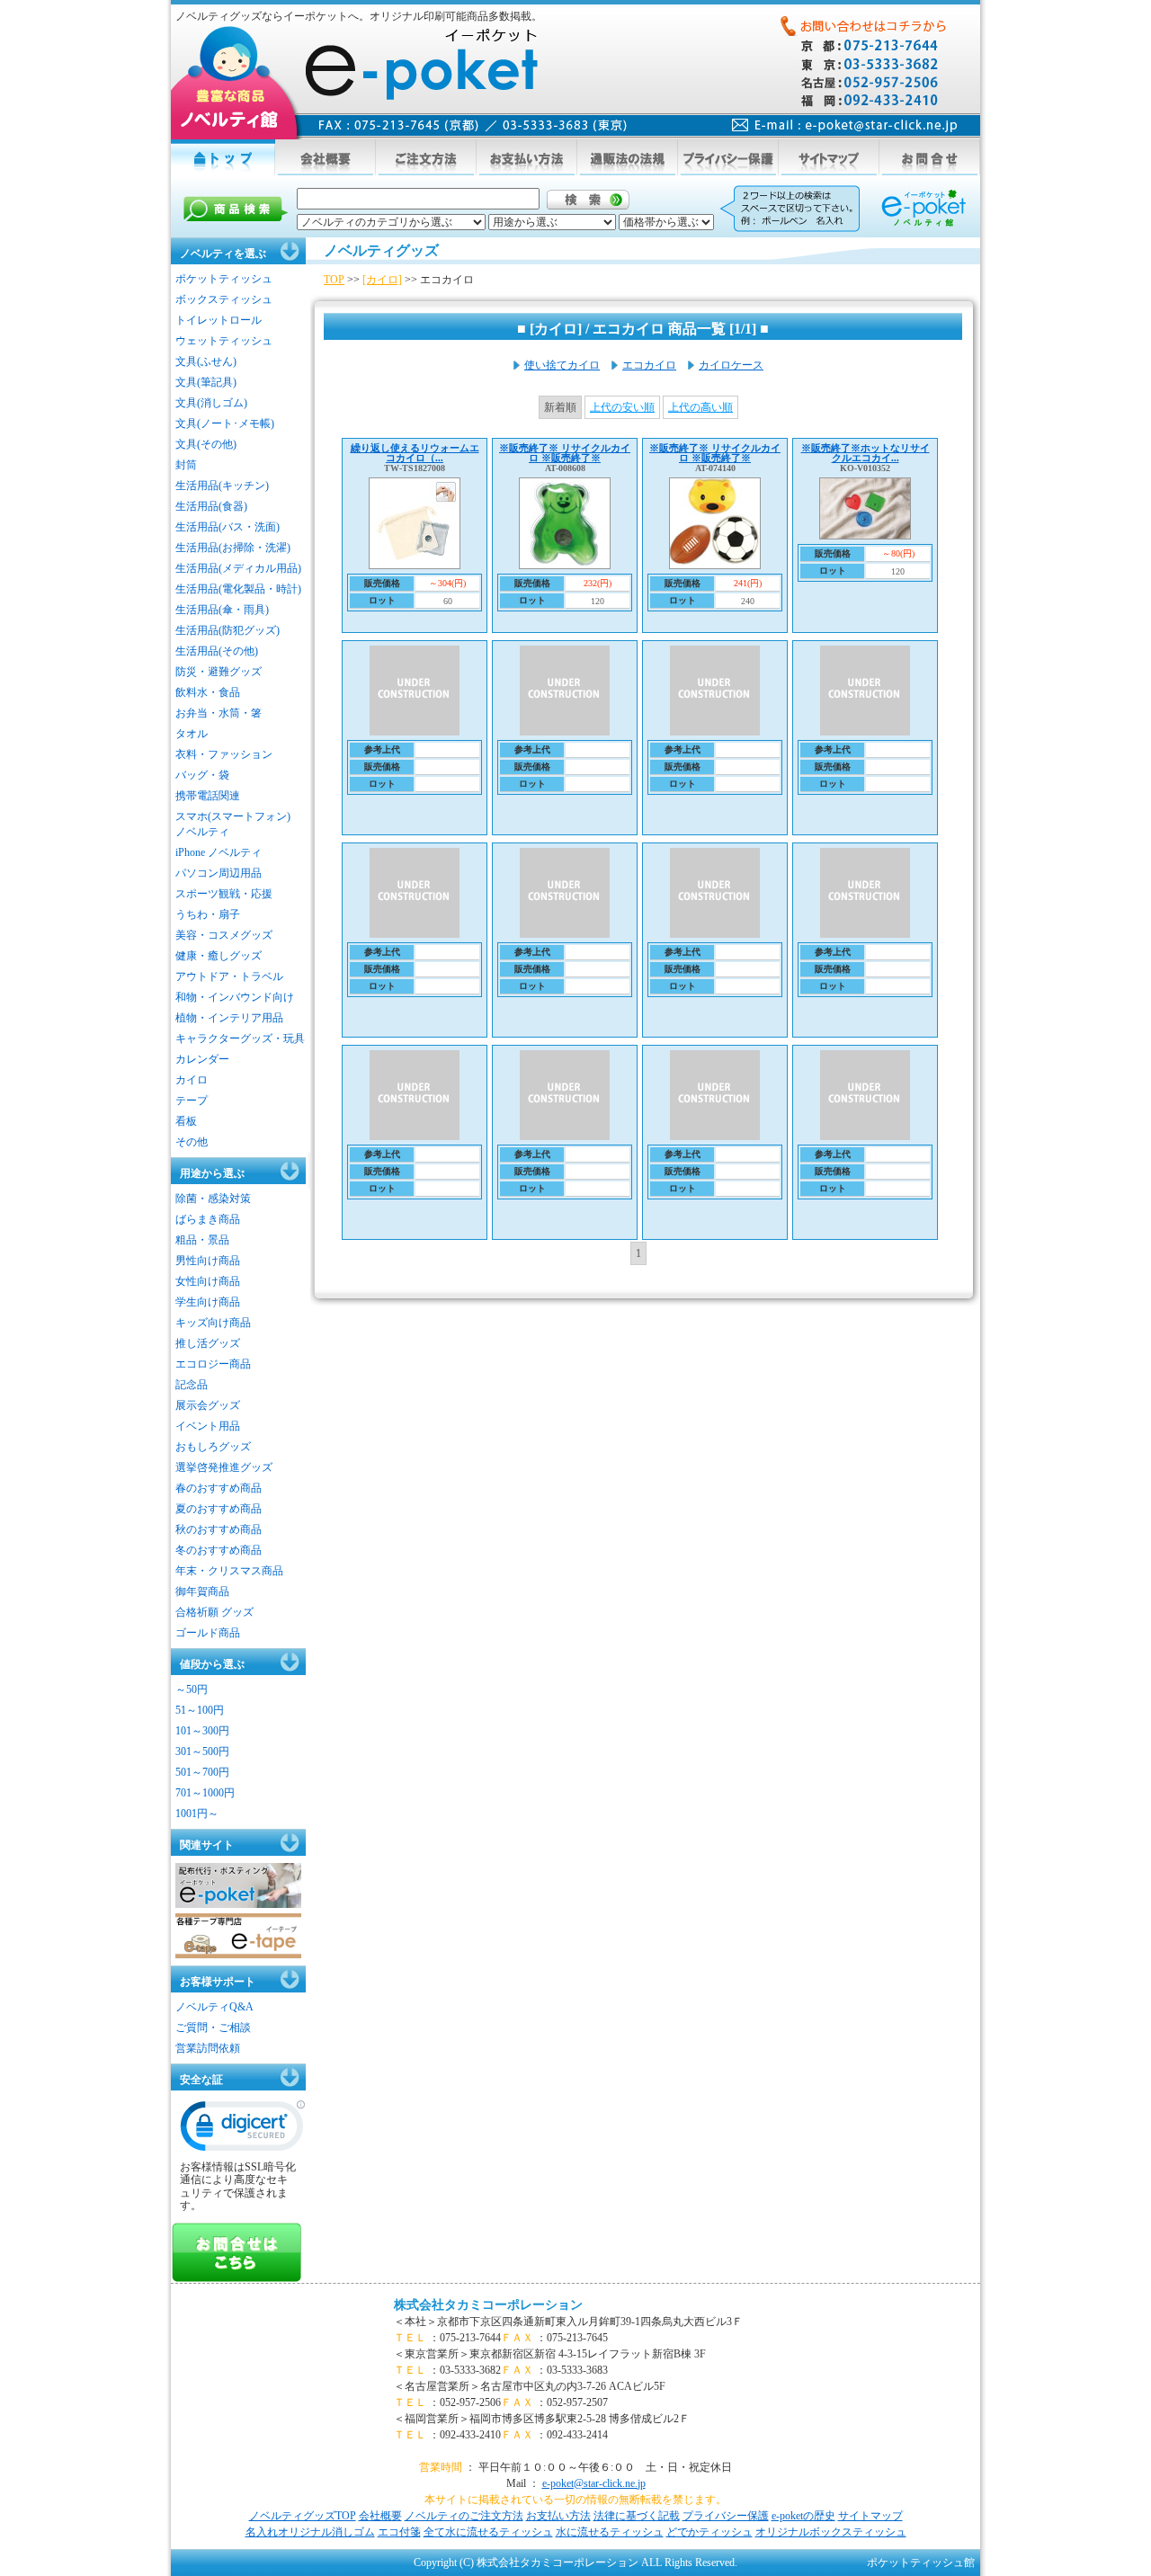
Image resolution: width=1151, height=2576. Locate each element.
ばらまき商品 (208, 1219)
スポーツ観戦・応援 (224, 894)
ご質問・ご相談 (213, 2028)
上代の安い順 (622, 407)
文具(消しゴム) (211, 403)
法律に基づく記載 (637, 2516)
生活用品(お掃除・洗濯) (233, 548)
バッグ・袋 (202, 775)
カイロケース (731, 365)
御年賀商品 (202, 1591)
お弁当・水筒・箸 (219, 713)
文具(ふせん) (206, 361)
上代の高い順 (700, 407)
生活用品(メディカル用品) (238, 568)
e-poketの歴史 (803, 2516)
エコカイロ (649, 365)
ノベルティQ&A (214, 2007)
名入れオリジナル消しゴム (310, 2532)
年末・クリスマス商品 (229, 1571)
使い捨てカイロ (562, 365)
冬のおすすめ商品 (219, 1550)
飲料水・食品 (208, 692)
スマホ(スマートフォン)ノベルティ (233, 824)
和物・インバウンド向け (235, 997)
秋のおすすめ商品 (219, 1529)
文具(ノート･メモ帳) (225, 423)
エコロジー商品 (213, 1364)
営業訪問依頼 (208, 2048)
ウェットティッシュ (224, 341)
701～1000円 (205, 1793)
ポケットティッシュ (224, 279)
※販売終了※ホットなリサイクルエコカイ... (865, 453)
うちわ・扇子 (208, 914)
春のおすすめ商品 (219, 1488)
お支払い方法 (558, 2516)
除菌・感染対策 (213, 1199)
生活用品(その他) (217, 651)
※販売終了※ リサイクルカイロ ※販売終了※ (565, 453)
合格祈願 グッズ (214, 1612)
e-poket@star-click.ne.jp (594, 2483)
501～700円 (202, 1772)
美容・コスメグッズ (224, 935)
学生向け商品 (208, 1302)
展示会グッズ (208, 1405)
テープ (192, 1101)
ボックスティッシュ (224, 299)
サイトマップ (870, 2516)
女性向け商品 (208, 1281)
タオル (192, 734)
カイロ (192, 1080)
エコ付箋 (399, 2532)
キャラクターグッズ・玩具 (240, 1038)
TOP (334, 280)
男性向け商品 (208, 1261)
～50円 (192, 1689)
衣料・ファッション (224, 754)
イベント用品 (208, 1426)
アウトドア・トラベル (229, 976)
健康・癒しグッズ (219, 956)
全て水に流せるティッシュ (488, 2532)
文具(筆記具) (206, 382)
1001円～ (197, 1814)
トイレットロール (219, 320)
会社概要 (380, 2516)
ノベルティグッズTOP (303, 2516)
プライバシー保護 (726, 2516)
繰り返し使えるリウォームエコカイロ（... (415, 453)
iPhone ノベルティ (219, 852)
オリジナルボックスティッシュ (831, 2532)
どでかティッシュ (709, 2532)
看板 (186, 1121)
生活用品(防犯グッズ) (228, 630)
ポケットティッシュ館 (921, 2563)
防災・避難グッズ (219, 672)
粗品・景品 (202, 1240)
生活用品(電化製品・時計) (238, 589)
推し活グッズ (208, 1343)
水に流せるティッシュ (610, 2532)
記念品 (192, 1385)
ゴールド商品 (208, 1633)
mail (845, 125)
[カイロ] (382, 280)
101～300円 (202, 1731)
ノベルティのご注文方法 (464, 2516)
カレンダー (202, 1059)
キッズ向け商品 (213, 1323)
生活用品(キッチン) (222, 486)
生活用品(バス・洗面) (228, 527)
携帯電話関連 (208, 796)
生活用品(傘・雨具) (222, 610)
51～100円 (200, 1710)
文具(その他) (206, 444)
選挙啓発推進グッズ (224, 1467)
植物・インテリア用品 (229, 1018)
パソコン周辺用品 (219, 873)
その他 (192, 1142)
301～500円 (202, 1752)
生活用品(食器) (211, 506)
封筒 (186, 465)
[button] (243, 2130)
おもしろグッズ (213, 1447)
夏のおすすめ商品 (219, 1509)
